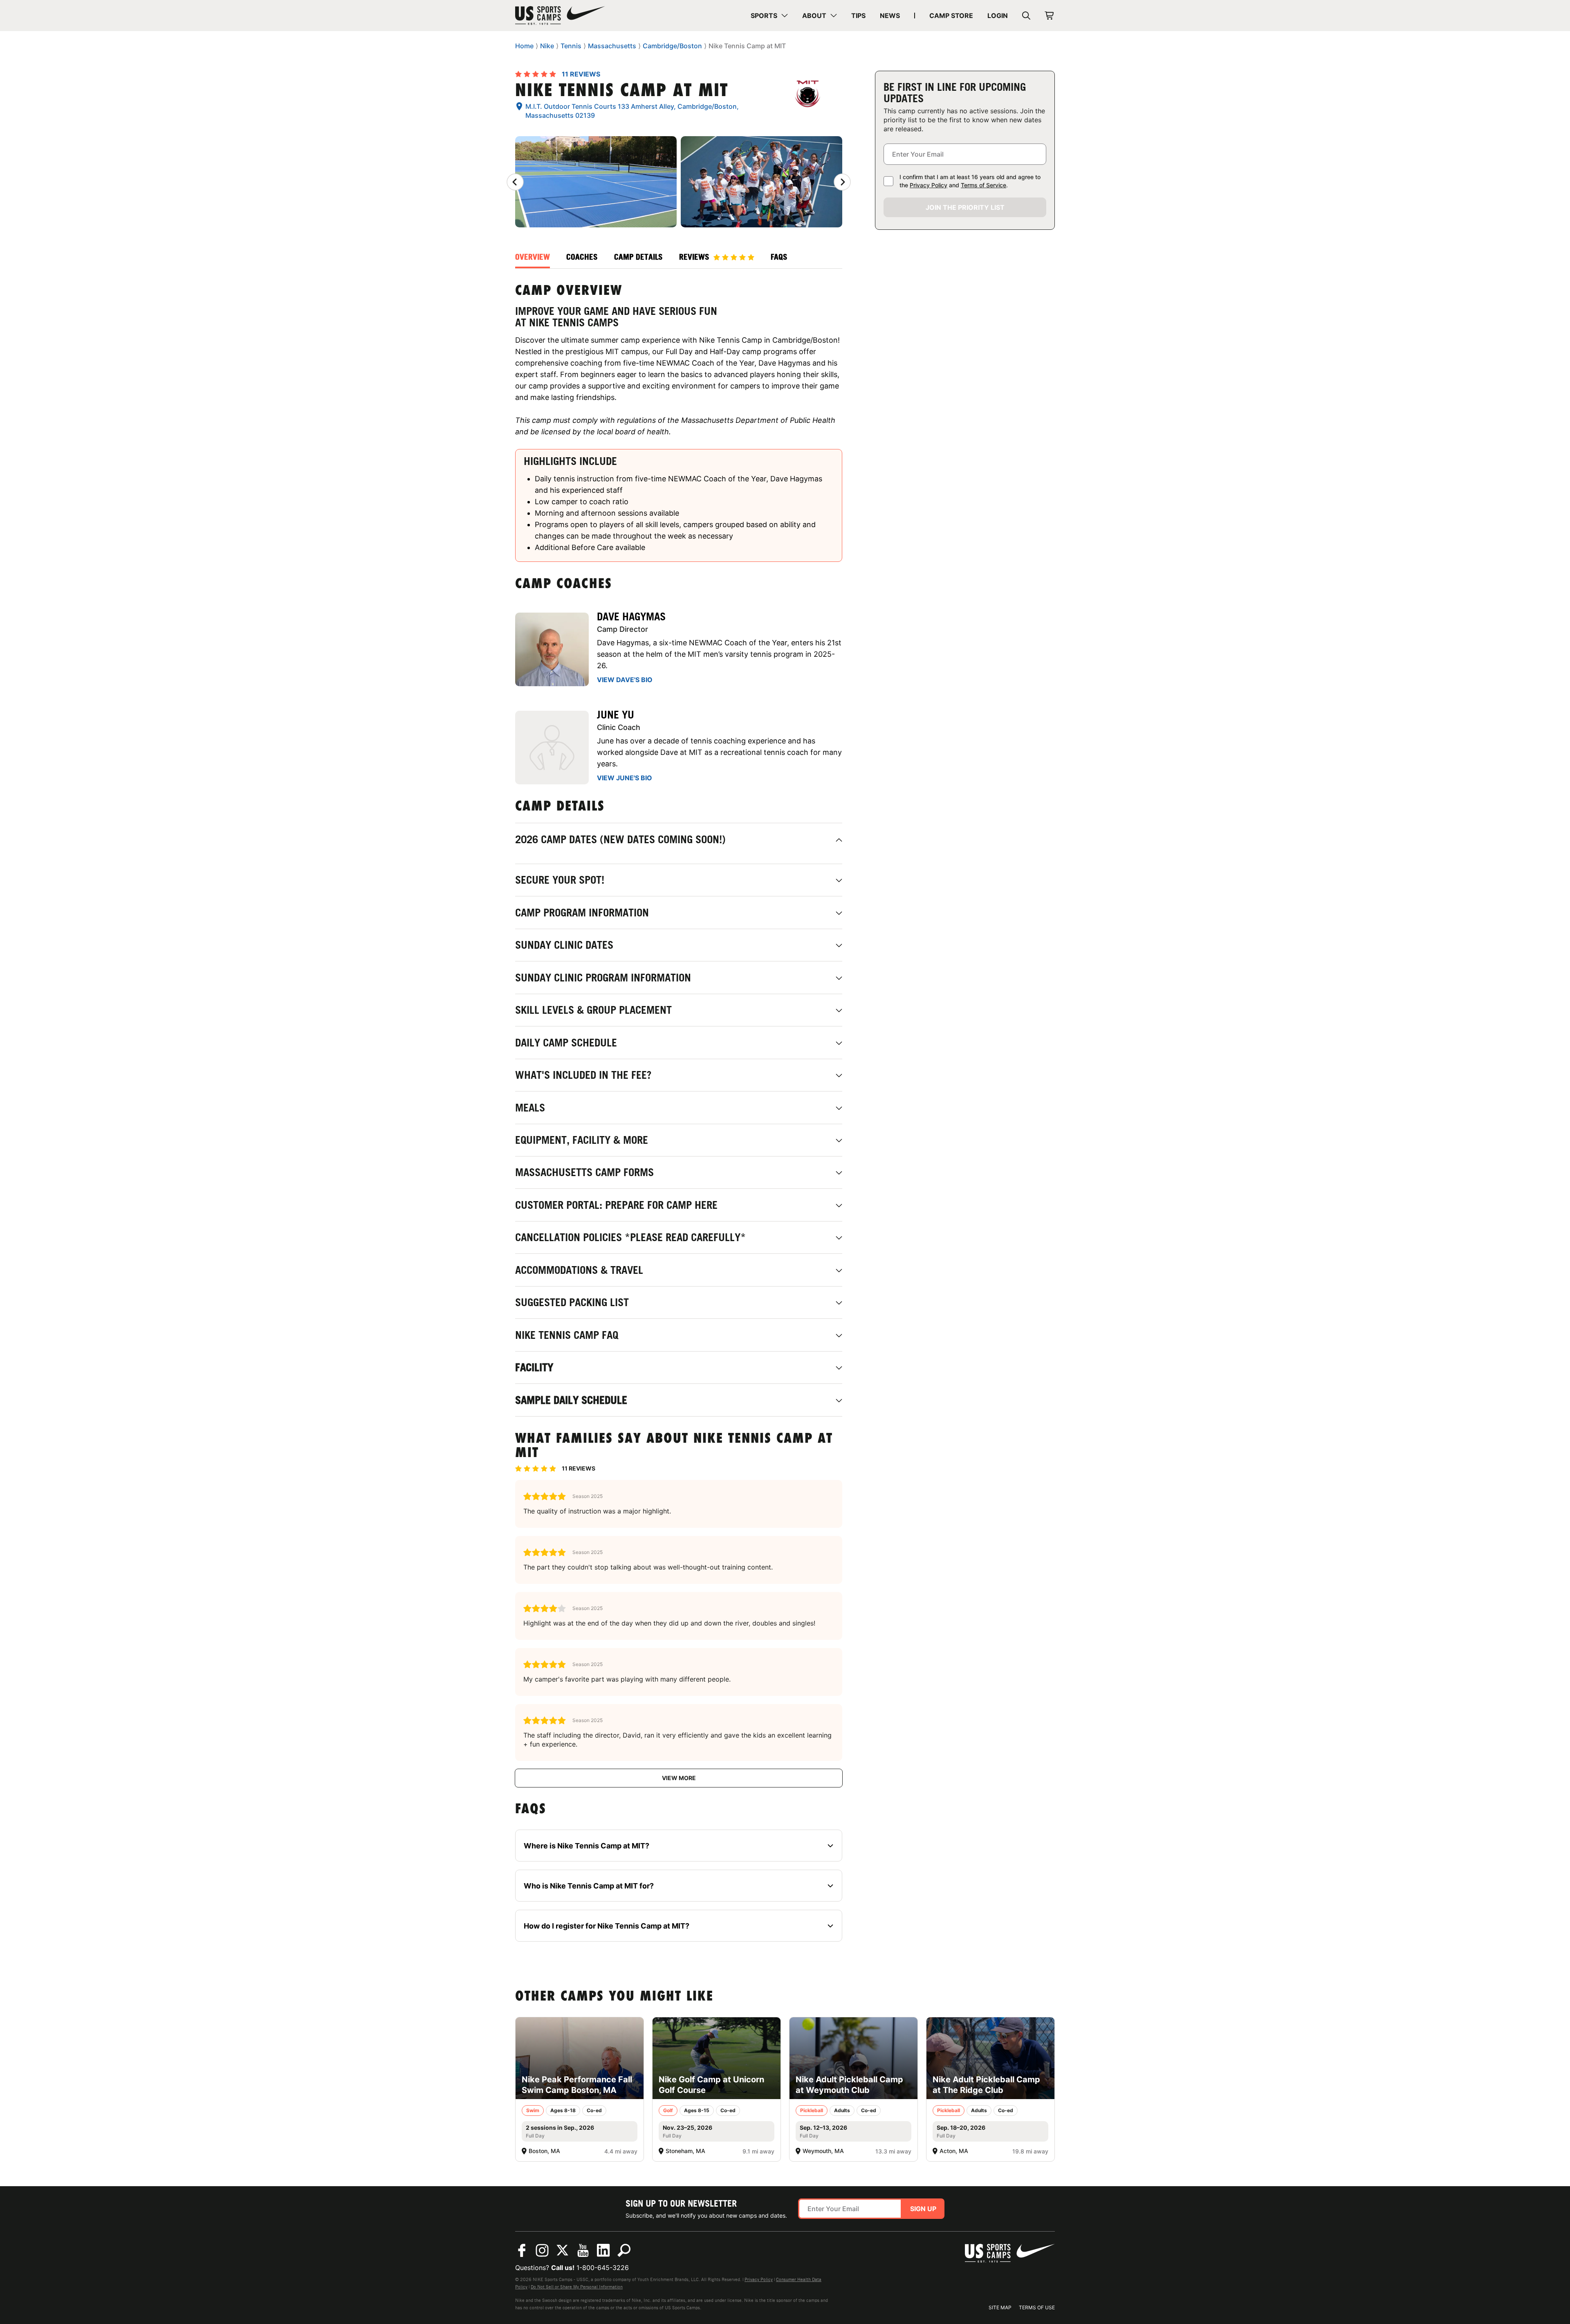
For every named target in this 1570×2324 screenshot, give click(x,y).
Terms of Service (983, 185)
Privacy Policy (929, 185)
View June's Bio (625, 778)
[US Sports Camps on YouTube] (583, 2250)
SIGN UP (923, 2209)
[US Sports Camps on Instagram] (542, 2250)
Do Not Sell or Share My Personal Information (577, 2287)
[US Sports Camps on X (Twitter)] (563, 2250)
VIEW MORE (679, 1778)
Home (524, 46)
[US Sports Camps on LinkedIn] (603, 2250)
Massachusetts (612, 46)
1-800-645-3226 (603, 2268)
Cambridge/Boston (672, 46)
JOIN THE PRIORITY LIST (965, 207)
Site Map (1000, 2307)
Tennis (571, 46)
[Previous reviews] (515, 182)
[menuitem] (769, 16)
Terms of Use (1037, 2307)
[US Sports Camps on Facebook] (522, 2250)
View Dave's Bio (625, 680)
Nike (547, 46)
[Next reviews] (842, 182)
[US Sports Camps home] (560, 16)
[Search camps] (624, 2250)
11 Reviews (581, 74)
